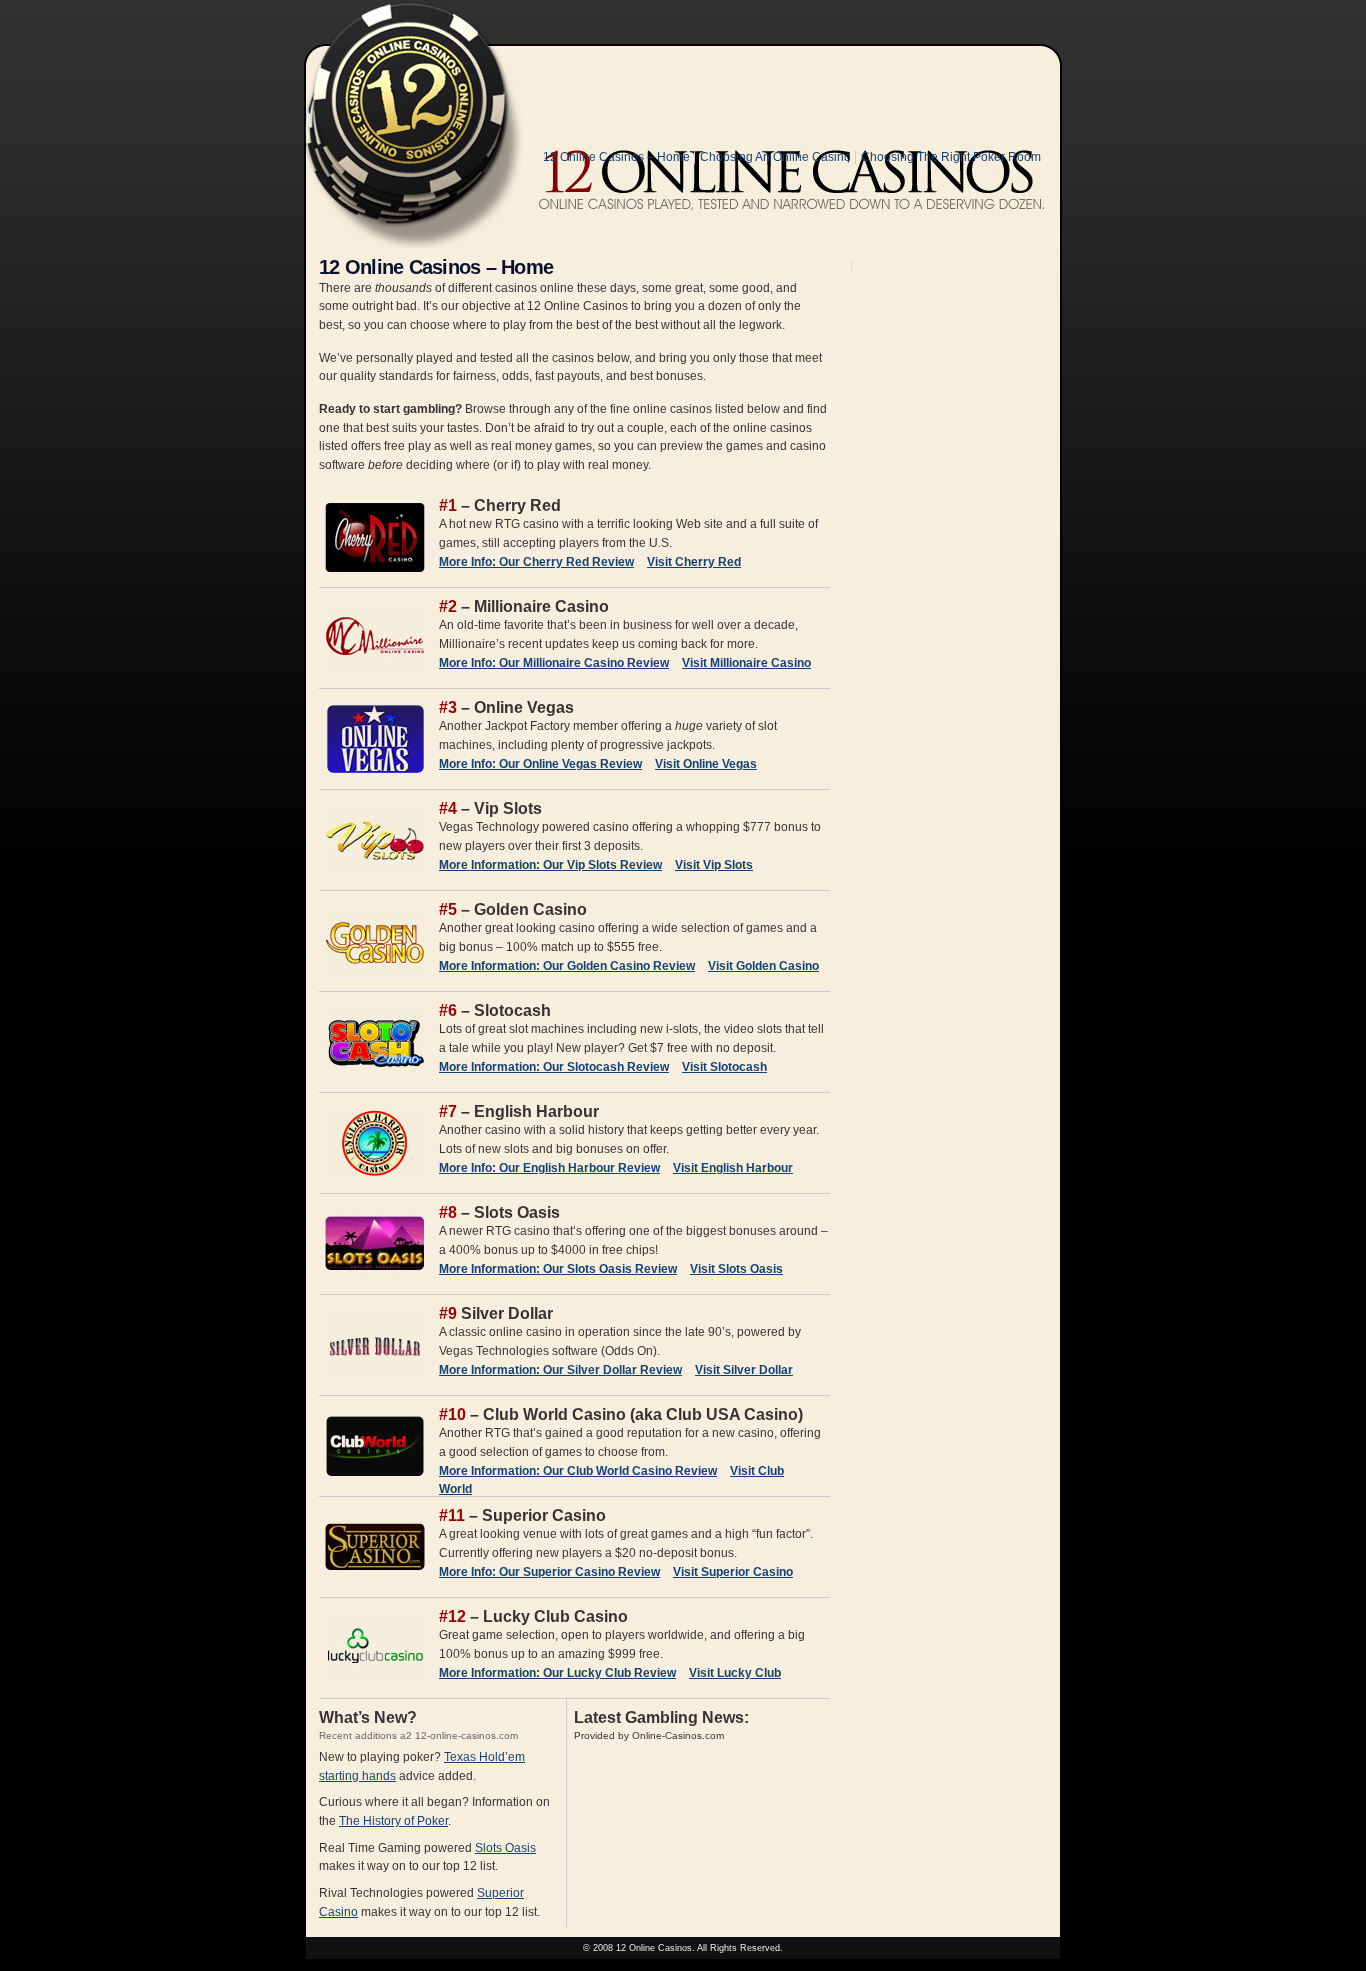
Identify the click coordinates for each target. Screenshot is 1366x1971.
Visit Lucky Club (735, 1673)
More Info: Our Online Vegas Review (540, 764)
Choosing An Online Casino (775, 157)
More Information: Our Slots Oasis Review (558, 1269)
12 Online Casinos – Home (616, 157)
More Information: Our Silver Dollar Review (560, 1370)
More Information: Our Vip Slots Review (550, 865)
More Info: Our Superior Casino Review (549, 1572)
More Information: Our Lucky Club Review (557, 1673)
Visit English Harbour (733, 1168)
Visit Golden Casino (763, 966)
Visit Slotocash (724, 1067)
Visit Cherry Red (694, 562)
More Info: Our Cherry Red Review (536, 562)
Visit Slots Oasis (736, 1269)
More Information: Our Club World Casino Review (578, 1471)
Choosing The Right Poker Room (951, 157)
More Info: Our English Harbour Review (549, 1168)
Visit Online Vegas (706, 764)
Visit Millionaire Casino (746, 663)
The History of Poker (393, 1821)
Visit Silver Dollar (744, 1370)
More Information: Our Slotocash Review (554, 1067)
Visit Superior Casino (733, 1572)
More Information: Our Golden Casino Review (567, 966)
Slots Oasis (505, 1848)
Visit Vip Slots (714, 865)
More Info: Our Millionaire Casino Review (554, 663)
